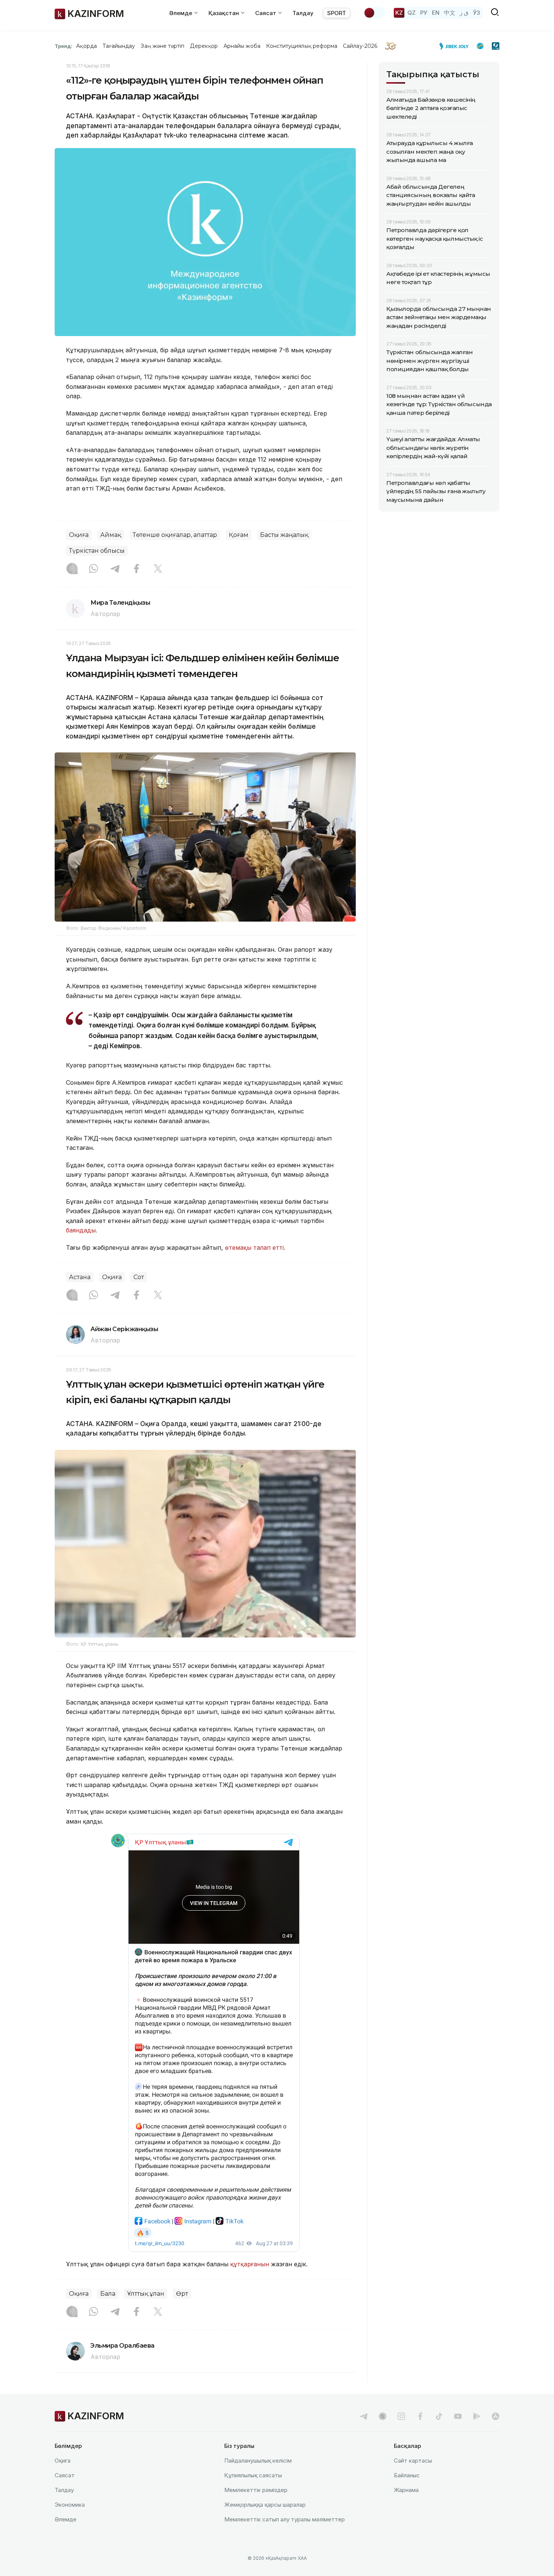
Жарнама (406, 2490)
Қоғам (239, 535)
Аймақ (111, 535)
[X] (158, 569)
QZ (412, 13)
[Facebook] (136, 569)
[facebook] (420, 2416)
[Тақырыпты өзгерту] (374, 13)
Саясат (65, 2475)
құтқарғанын (250, 2264)
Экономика (70, 2505)
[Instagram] (72, 569)
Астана (80, 1277)
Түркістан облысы (97, 551)
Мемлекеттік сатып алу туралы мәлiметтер (285, 2519)
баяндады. (82, 1230)
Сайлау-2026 (360, 46)
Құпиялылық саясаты (253, 2475)
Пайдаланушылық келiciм (258, 2461)
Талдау (303, 13)
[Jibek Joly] (456, 46)
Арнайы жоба (242, 46)
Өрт (182, 2294)
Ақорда (86, 46)
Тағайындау (119, 46)
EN (436, 13)
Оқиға (79, 535)
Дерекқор (204, 46)
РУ (424, 13)
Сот (139, 1277)
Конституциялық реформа (302, 46)
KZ (399, 13)
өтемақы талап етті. (255, 1247)
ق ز (464, 13)
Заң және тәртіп (162, 46)
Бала (108, 2294)
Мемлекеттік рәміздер (256, 2490)
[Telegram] (115, 569)
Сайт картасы (413, 2461)
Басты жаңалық (284, 535)
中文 (450, 13)
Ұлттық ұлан (146, 2294)
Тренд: (64, 46)
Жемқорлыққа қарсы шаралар (265, 2505)
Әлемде (66, 2519)
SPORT (337, 13)
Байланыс (407, 2475)
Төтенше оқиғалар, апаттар (175, 535)
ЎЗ (477, 13)
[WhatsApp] (93, 569)
